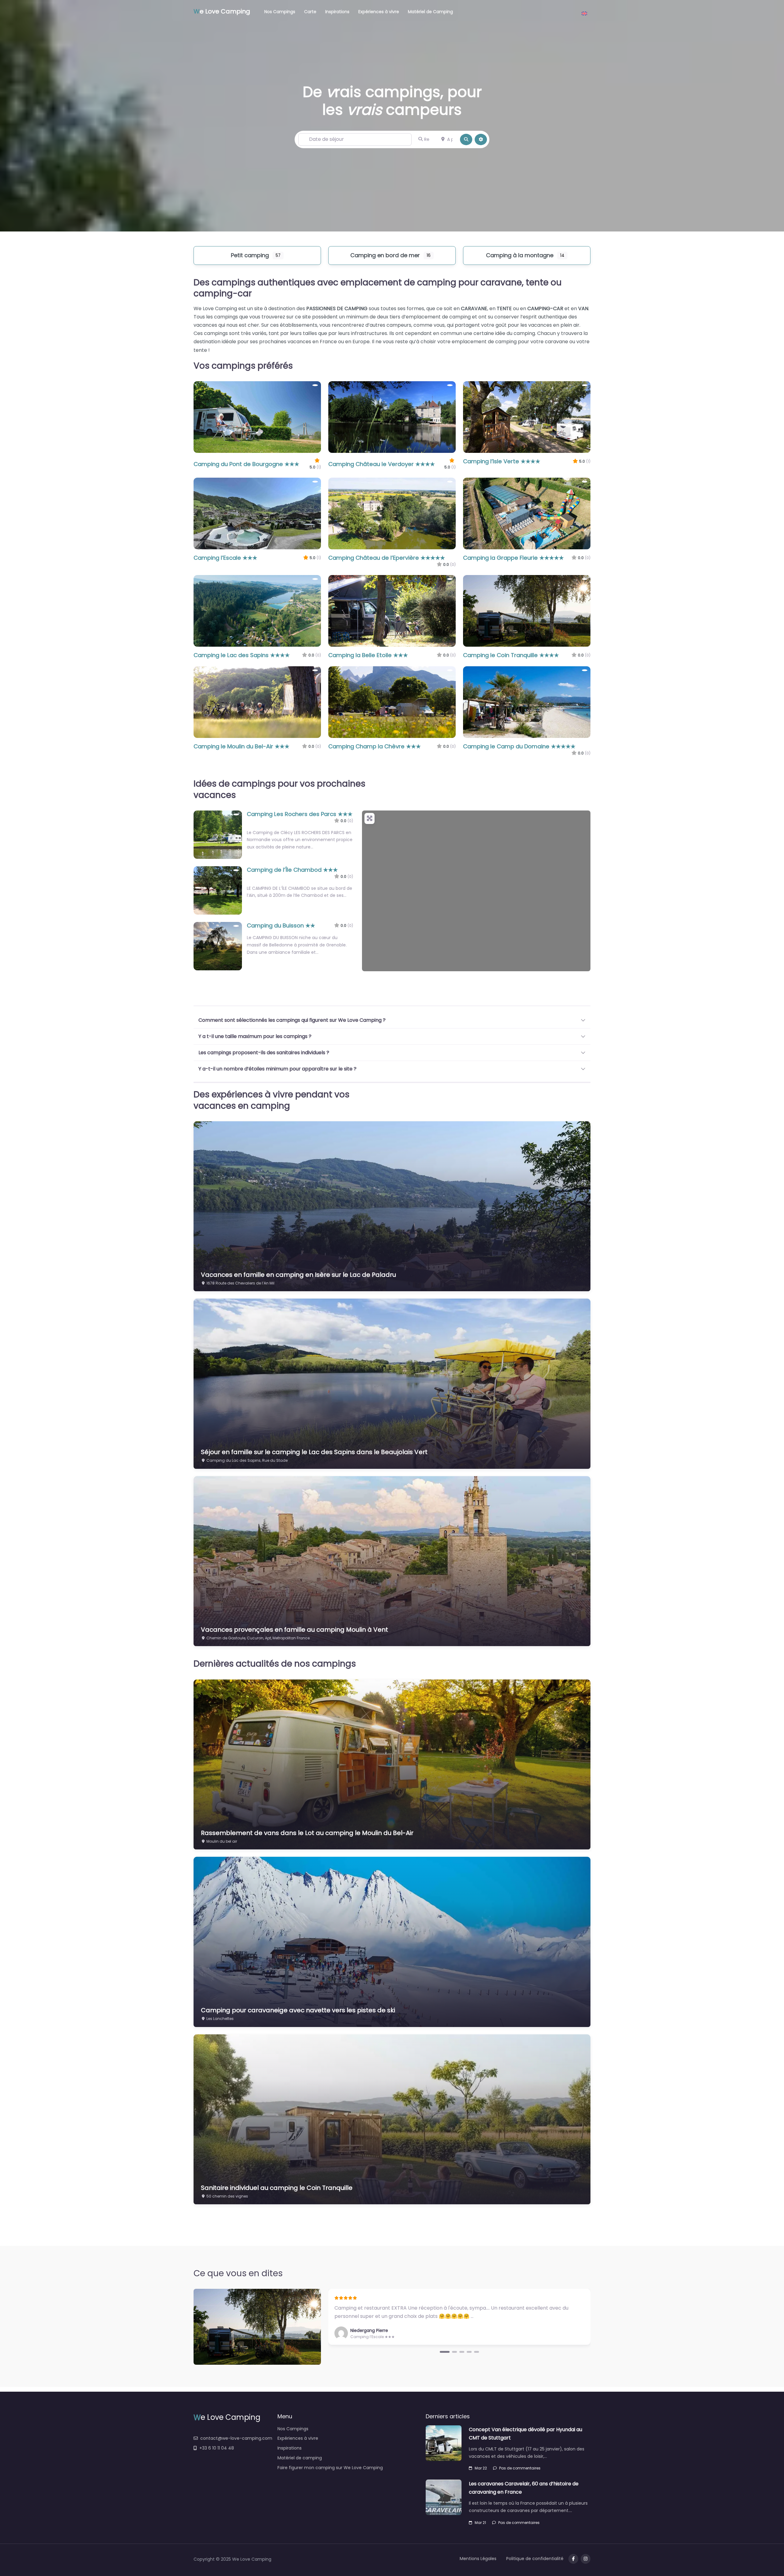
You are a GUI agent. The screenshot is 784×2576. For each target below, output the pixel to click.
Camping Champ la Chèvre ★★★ (375, 746)
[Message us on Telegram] (586, 2559)
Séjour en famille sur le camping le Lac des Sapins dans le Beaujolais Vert (314, 1452)
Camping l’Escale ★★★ (225, 558)
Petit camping (250, 255)
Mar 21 (480, 2523)
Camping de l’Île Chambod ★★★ (292, 870)
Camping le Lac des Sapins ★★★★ (242, 655)
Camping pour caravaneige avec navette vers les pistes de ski (298, 2010)
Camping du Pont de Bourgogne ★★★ (246, 464)
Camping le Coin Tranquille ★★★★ (511, 655)
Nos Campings (280, 12)
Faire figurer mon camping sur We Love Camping (330, 2468)
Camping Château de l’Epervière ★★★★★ (387, 558)
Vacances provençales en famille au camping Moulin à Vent (294, 1630)
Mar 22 (481, 2468)
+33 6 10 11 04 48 (217, 2448)
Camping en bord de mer (385, 255)
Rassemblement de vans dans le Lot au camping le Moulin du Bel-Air (307, 1833)
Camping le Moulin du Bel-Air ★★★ (241, 746)
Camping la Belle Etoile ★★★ (368, 655)
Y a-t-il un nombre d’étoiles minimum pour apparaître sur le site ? (277, 1069)
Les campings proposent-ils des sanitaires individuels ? (264, 1053)
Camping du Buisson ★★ (281, 925)
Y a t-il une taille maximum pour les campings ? (255, 1036)
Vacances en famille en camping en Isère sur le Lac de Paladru (298, 1275)
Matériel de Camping (430, 12)
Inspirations (337, 12)
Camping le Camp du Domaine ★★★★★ (519, 746)
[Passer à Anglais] (584, 11)
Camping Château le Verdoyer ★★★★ (382, 464)
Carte (310, 12)
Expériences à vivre (379, 12)
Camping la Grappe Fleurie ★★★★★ (513, 558)
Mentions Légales (478, 2559)
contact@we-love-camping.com (236, 2438)
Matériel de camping (300, 2458)
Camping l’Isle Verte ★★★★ (502, 461)
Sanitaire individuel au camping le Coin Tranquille (277, 2188)
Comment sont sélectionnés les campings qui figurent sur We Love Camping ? (292, 1020)
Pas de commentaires (520, 2468)
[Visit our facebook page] (573, 2559)
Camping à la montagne (520, 255)
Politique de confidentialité (535, 2559)
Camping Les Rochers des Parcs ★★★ (300, 814)
